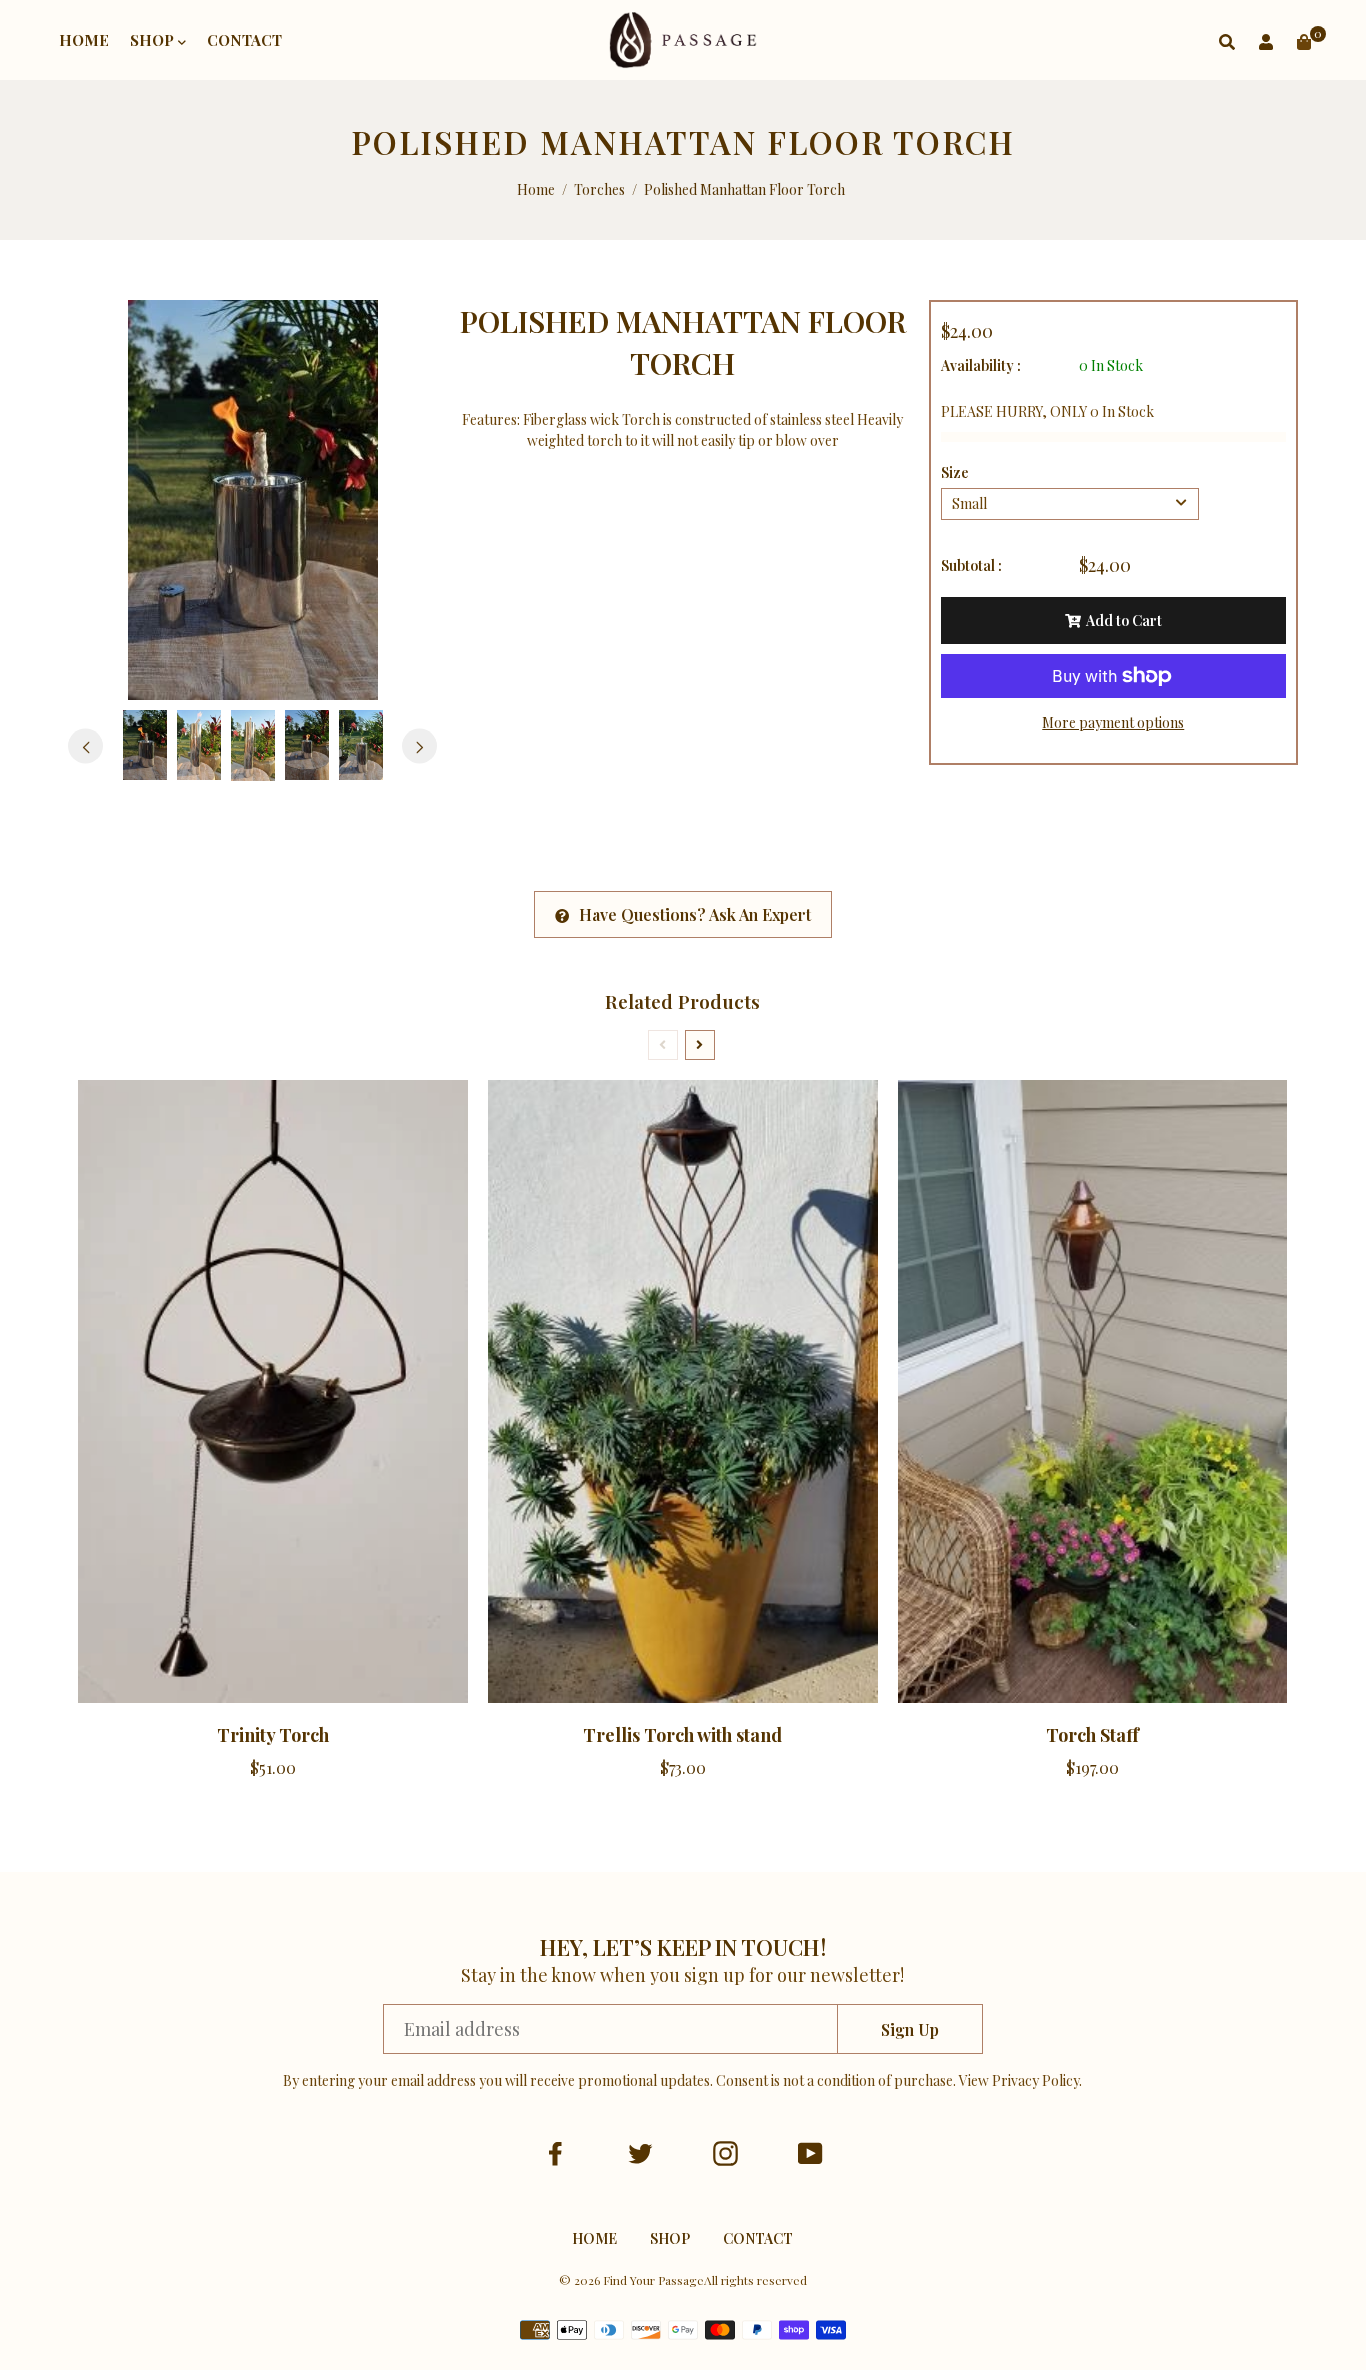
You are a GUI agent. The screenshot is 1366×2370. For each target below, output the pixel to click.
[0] (1304, 41)
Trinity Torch (273, 1735)
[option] (252, 500)
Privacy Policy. (1037, 2080)
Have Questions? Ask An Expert (695, 914)
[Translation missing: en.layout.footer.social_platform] (555, 2153)
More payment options (1113, 722)
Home (536, 189)
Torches (599, 189)
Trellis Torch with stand (682, 1735)
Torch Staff (1092, 1735)
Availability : (981, 365)
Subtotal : (971, 565)
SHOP (154, 40)
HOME (84, 40)
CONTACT (244, 40)
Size (955, 472)
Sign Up (910, 2029)
